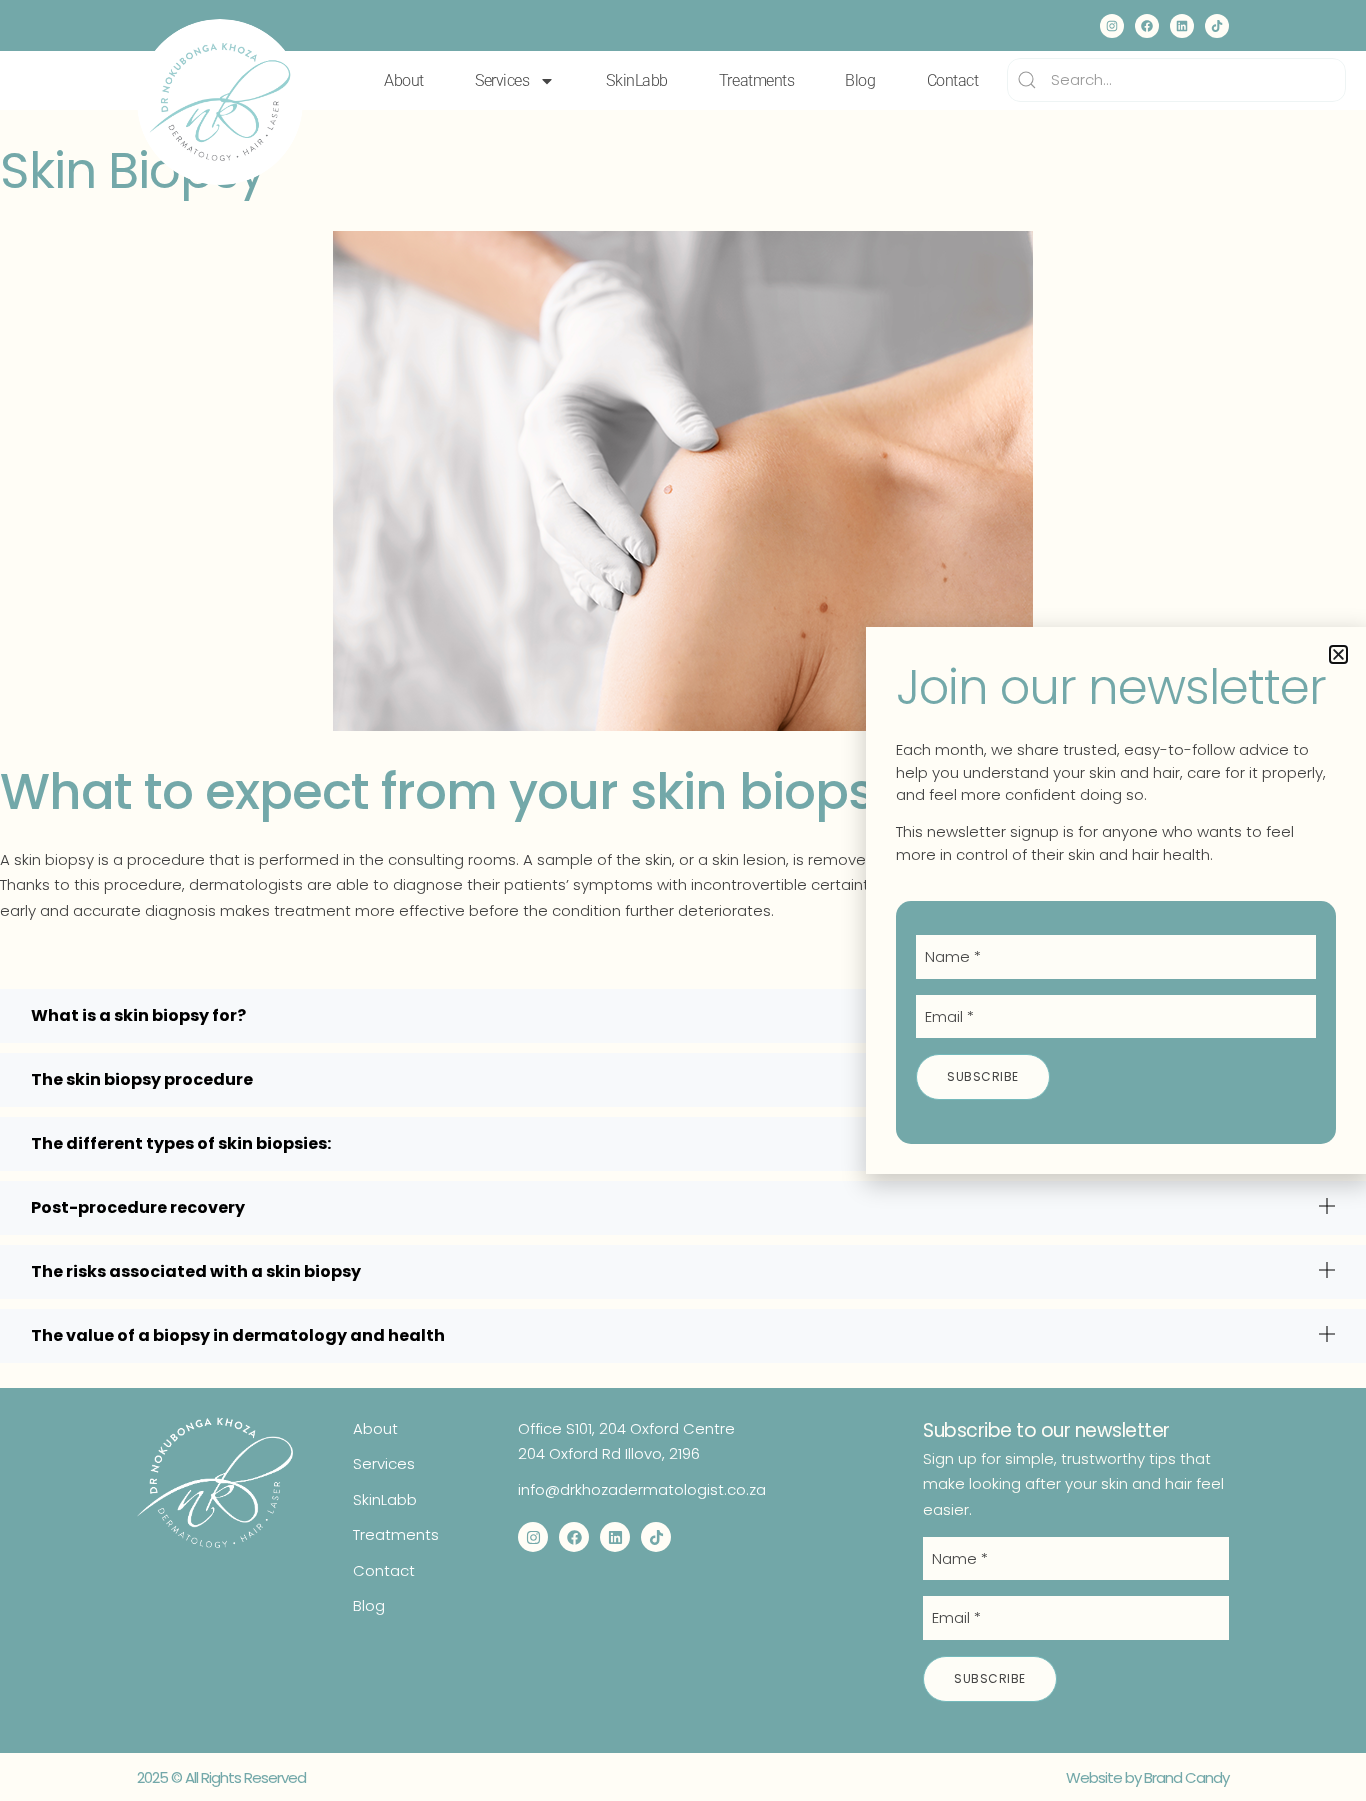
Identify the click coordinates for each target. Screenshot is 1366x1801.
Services (502, 80)
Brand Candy (1186, 1777)
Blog (860, 80)
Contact (953, 80)
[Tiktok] (1217, 26)
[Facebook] (1147, 26)
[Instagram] (1112, 26)
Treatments (757, 80)
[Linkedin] (1182, 26)
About (404, 80)
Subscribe (990, 1678)
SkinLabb (636, 80)
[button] (1338, 654)
